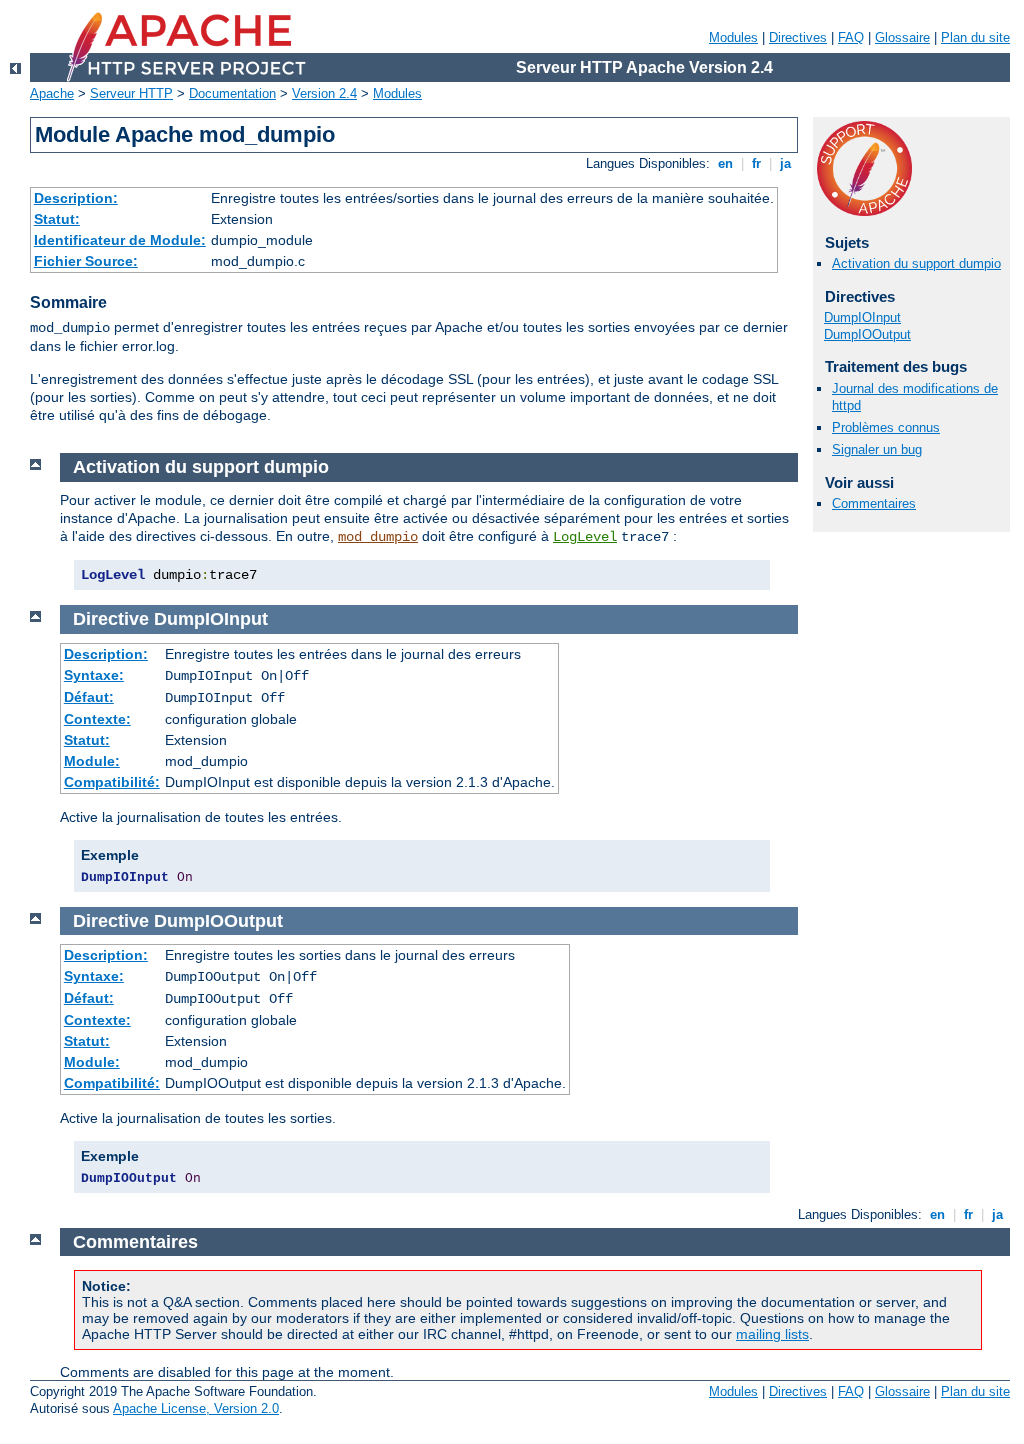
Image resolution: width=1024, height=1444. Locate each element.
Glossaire (902, 37)
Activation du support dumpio (916, 263)
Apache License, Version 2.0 (196, 1408)
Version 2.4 (324, 93)
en (725, 163)
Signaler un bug (877, 449)
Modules (733, 37)
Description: (76, 198)
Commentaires (874, 503)
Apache (52, 93)
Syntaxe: (94, 675)
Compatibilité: (112, 782)
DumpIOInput (862, 317)
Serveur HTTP (131, 93)
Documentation (232, 93)
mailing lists (772, 1334)
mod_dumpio (378, 537)
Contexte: (97, 719)
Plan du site (975, 37)
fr (756, 163)
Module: (92, 761)
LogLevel (585, 537)
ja (785, 163)
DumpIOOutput (867, 334)
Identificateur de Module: (120, 240)
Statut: (57, 219)
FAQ (851, 37)
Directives (798, 37)
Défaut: (89, 697)
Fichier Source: (86, 261)
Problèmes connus (886, 427)
